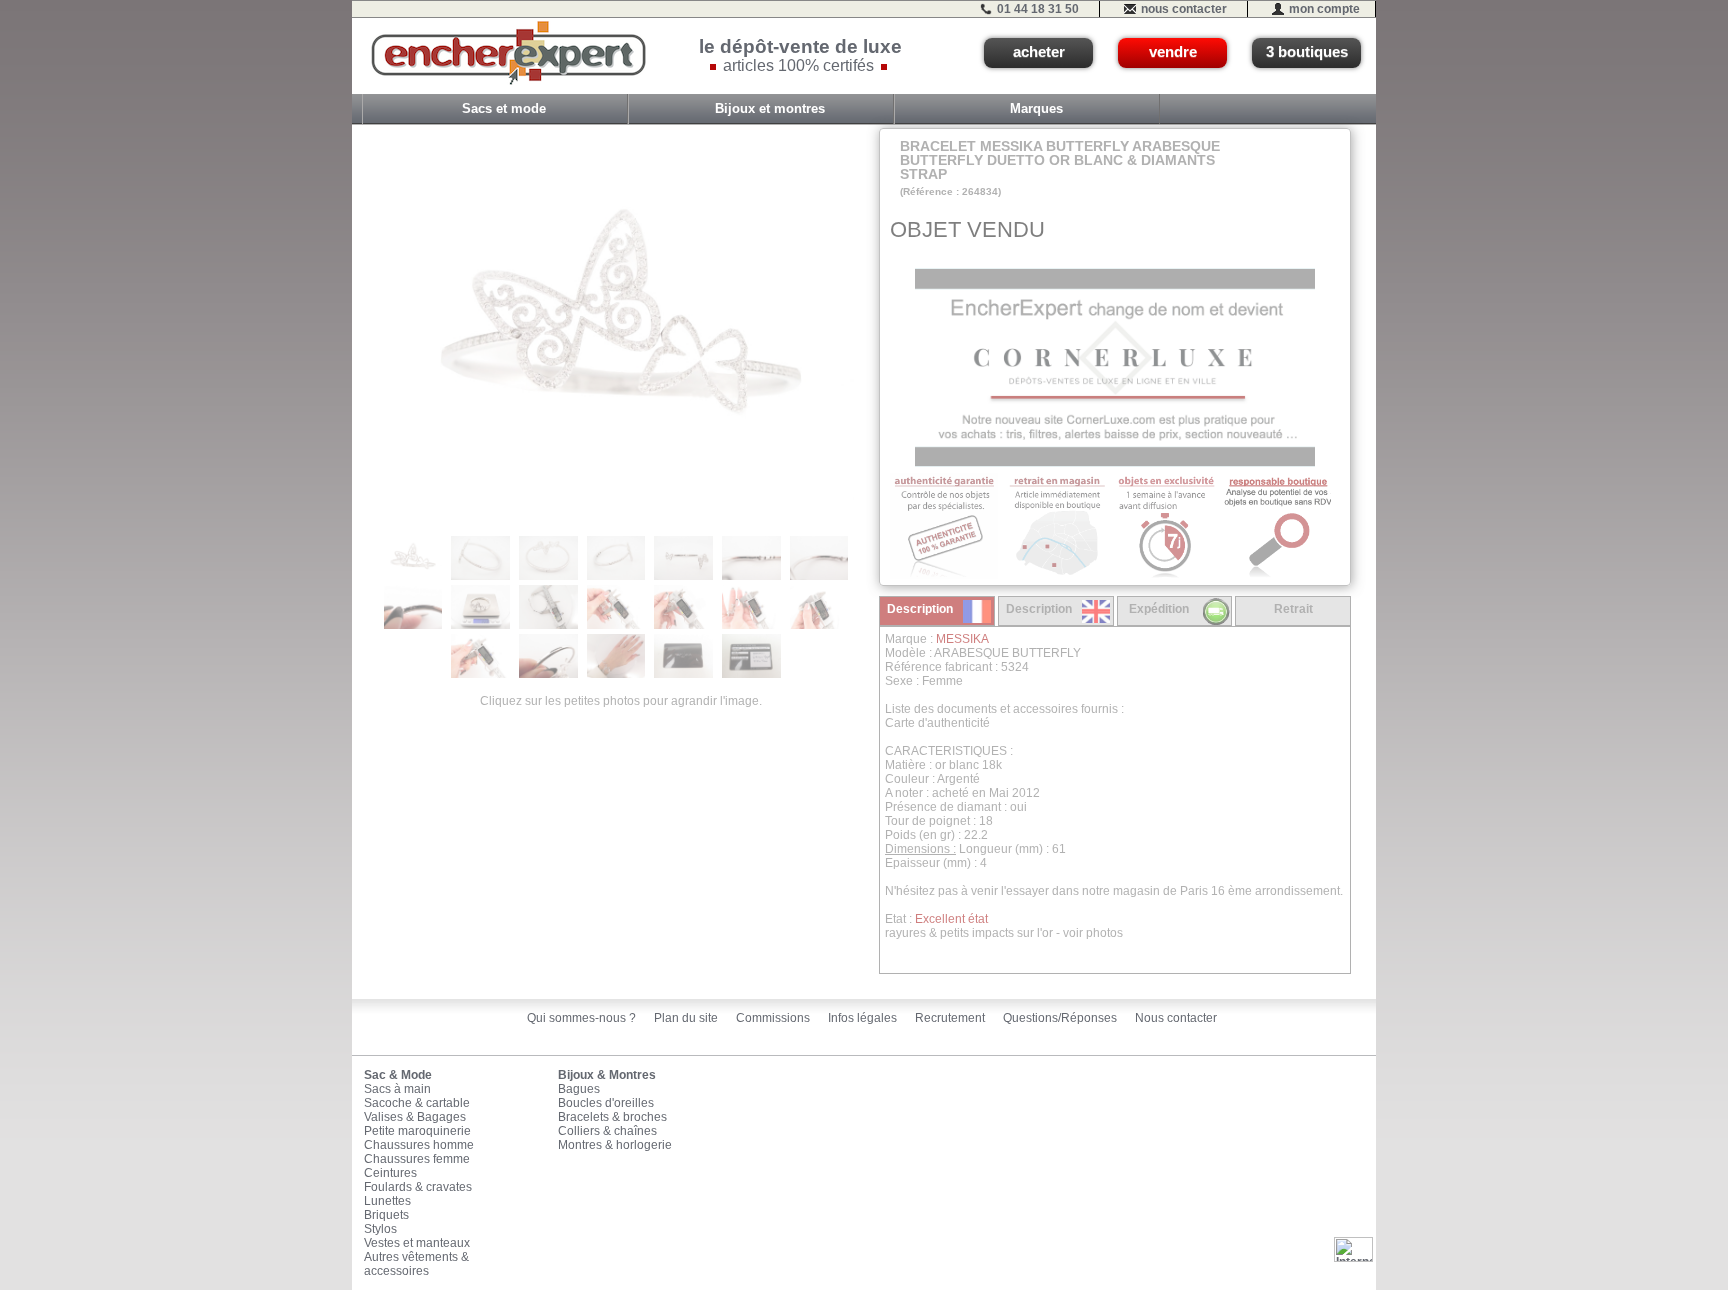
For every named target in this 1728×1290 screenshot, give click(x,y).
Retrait (1293, 609)
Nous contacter (1176, 1018)
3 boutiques (1307, 52)
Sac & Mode (398, 1075)
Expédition (1159, 609)
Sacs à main (397, 1089)
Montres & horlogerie (615, 1145)
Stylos (380, 1229)
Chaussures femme (417, 1159)
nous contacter (1184, 9)
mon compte (1324, 9)
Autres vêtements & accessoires (416, 1264)
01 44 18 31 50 (1038, 9)
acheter (1039, 52)
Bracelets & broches (612, 1117)
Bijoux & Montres (607, 1075)
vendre (1173, 52)
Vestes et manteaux (417, 1243)
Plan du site (686, 1018)
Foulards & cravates (418, 1187)
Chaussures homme (419, 1145)
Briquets (386, 1215)
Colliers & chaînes (607, 1131)
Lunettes (387, 1201)
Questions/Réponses (1060, 1018)
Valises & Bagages (415, 1117)
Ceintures (390, 1173)
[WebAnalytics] (1353, 1249)
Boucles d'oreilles (606, 1103)
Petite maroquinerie (417, 1131)
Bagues (579, 1089)
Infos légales (862, 1018)
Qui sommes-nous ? (581, 1018)
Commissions (773, 1018)
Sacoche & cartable (417, 1103)
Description (920, 609)
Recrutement (950, 1018)
